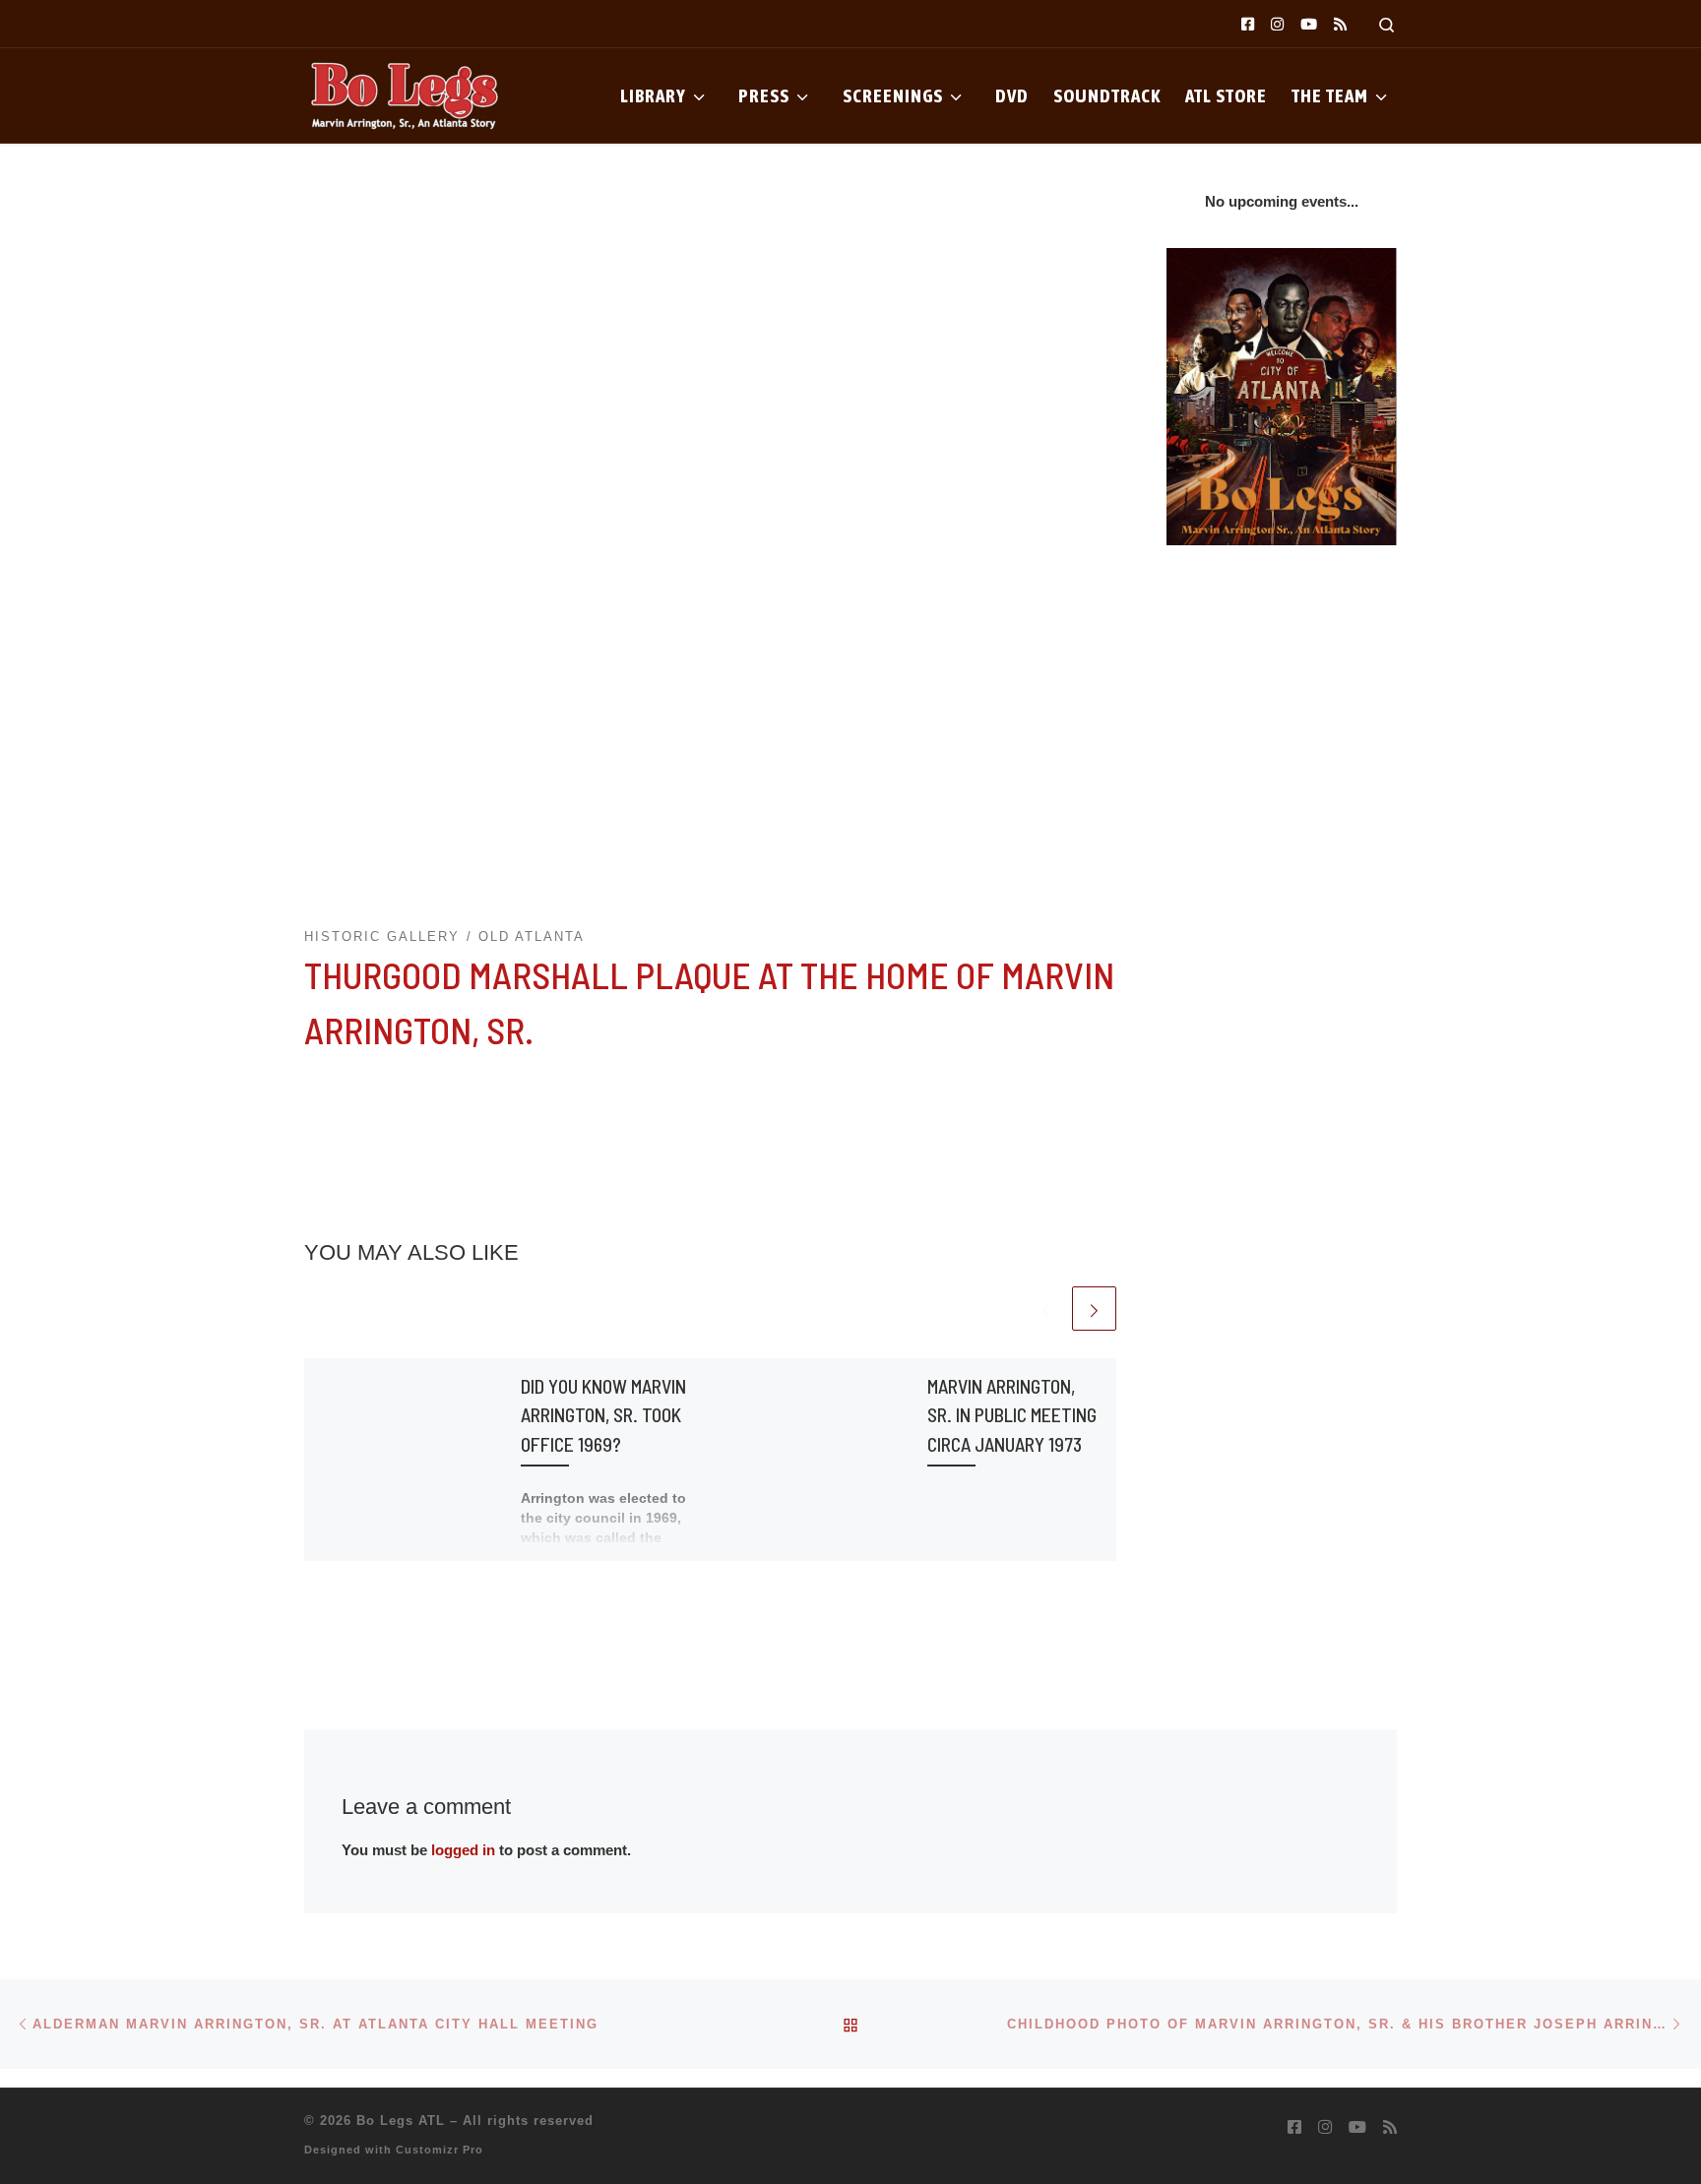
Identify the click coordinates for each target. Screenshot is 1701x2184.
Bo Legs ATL (401, 2121)
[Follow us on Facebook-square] (1248, 24)
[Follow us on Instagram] (1277, 24)
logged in (463, 1850)
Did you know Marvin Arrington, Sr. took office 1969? (603, 1415)
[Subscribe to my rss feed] (1340, 24)
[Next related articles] (1094, 1309)
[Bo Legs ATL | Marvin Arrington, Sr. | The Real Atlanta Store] (403, 93)
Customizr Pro (440, 2150)
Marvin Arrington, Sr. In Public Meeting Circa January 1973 (1012, 1415)
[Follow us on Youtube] (1309, 24)
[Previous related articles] (1046, 1309)
